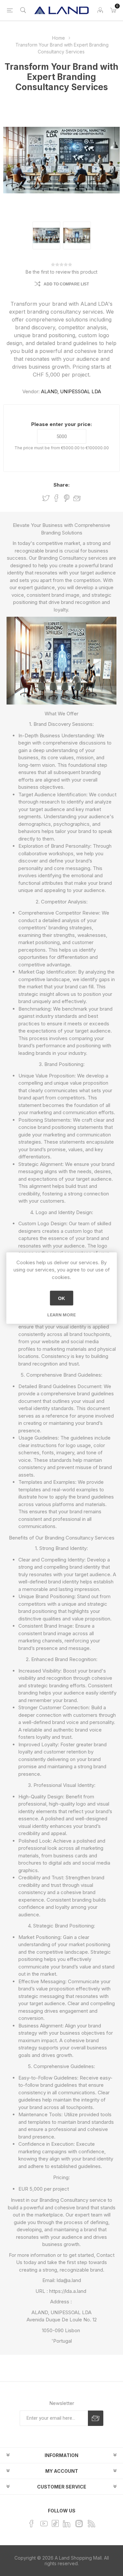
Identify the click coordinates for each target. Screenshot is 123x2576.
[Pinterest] (55, 2523)
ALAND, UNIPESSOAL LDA (71, 391)
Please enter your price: (61, 424)
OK (61, 1298)
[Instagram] (79, 2524)
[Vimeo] (67, 2524)
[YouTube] (44, 2524)
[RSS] (92, 2524)
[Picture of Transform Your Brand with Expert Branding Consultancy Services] (46, 235)
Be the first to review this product (61, 272)
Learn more (61, 1315)
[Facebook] (31, 2524)
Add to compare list (66, 284)
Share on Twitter (46, 498)
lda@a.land (69, 2280)
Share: (61, 485)
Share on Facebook (56, 498)
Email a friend (77, 498)
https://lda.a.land (68, 2291)
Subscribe (96, 2418)
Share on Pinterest (67, 498)
